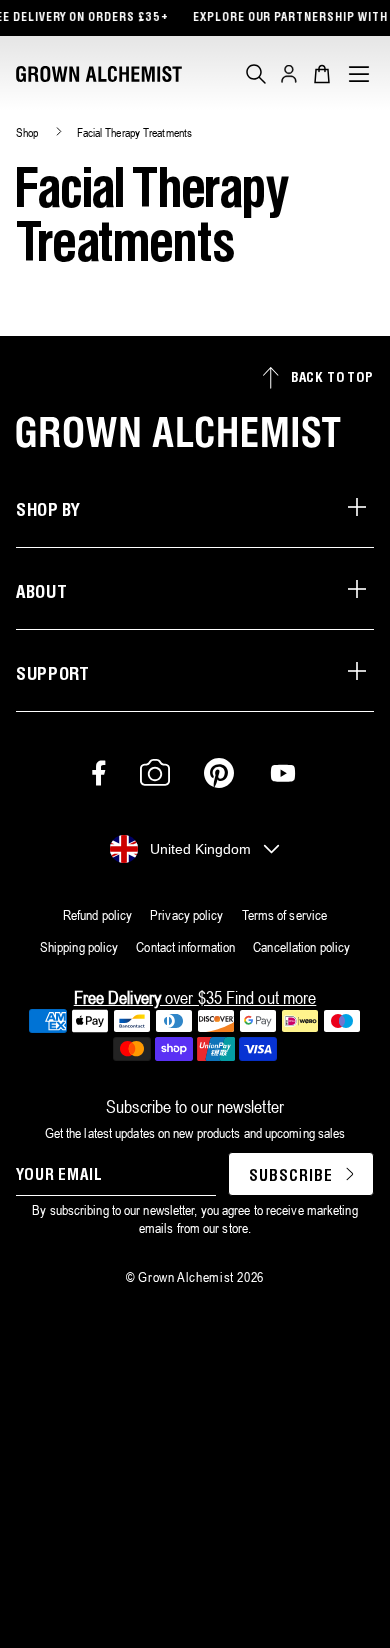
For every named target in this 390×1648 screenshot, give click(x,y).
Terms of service (285, 915)
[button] (256, 74)
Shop (27, 133)
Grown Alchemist (186, 1277)
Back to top (332, 378)
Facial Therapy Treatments (135, 133)
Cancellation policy (301, 947)
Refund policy (97, 915)
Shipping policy (79, 947)
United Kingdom (200, 849)
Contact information (185, 947)
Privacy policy (186, 915)
